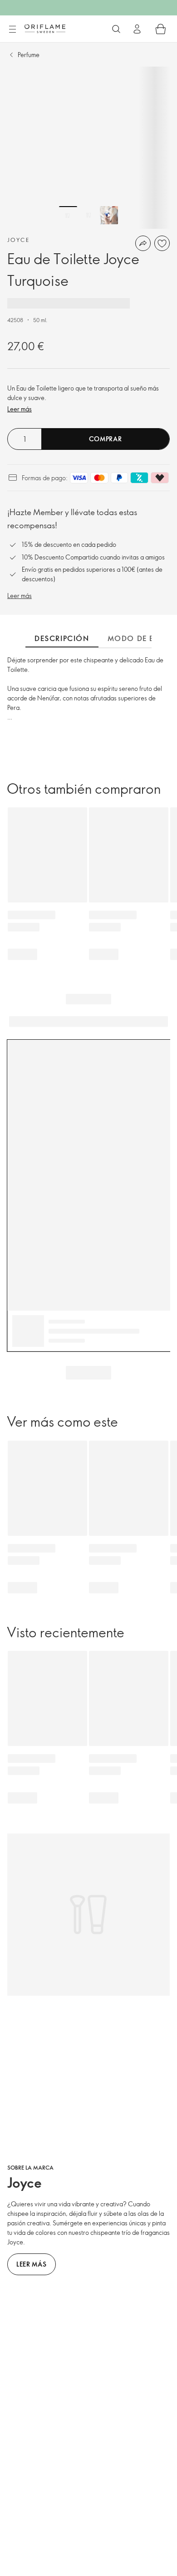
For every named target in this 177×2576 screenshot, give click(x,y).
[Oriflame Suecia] (45, 29)
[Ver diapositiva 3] (109, 215)
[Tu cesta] (161, 29)
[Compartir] (143, 243)
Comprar (106, 439)
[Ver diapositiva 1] (68, 215)
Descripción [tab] (62, 638)
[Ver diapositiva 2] (88, 215)
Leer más (20, 409)
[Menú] (12, 29)
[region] (88, 148)
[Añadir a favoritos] (162, 243)
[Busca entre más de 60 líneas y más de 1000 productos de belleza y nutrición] (116, 29)
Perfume (29, 55)
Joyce (18, 240)
